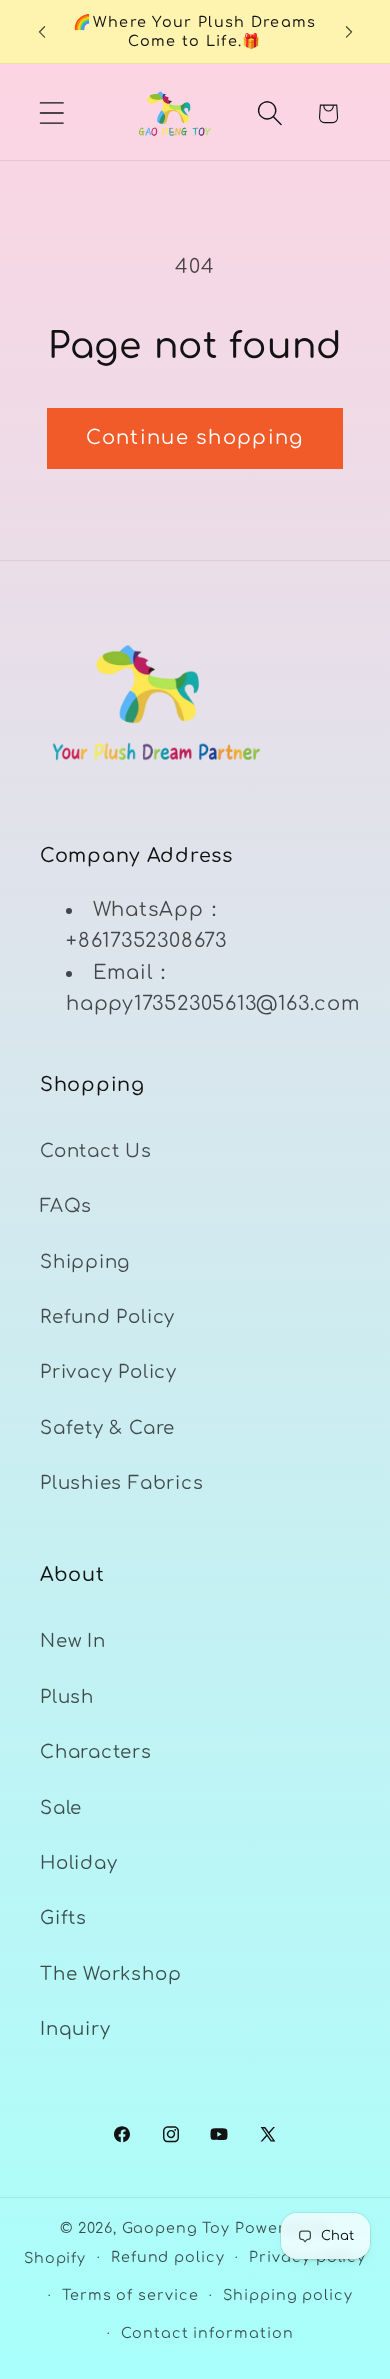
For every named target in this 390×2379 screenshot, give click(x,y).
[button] (51, 113)
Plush (67, 1697)
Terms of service (130, 2295)
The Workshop (110, 1974)
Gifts (63, 1918)
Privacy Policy (108, 1372)
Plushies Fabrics (121, 1483)
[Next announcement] (349, 32)
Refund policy (168, 2257)
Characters (96, 1752)
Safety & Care (107, 1428)
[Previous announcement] (42, 32)
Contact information (207, 2333)
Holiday (78, 1863)
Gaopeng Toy (176, 2228)
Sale (61, 1808)
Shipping (85, 1262)
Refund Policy (107, 1317)
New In (73, 1641)
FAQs (66, 1206)
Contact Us (96, 1151)
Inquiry (75, 2029)
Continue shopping (194, 438)
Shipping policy (288, 2295)
